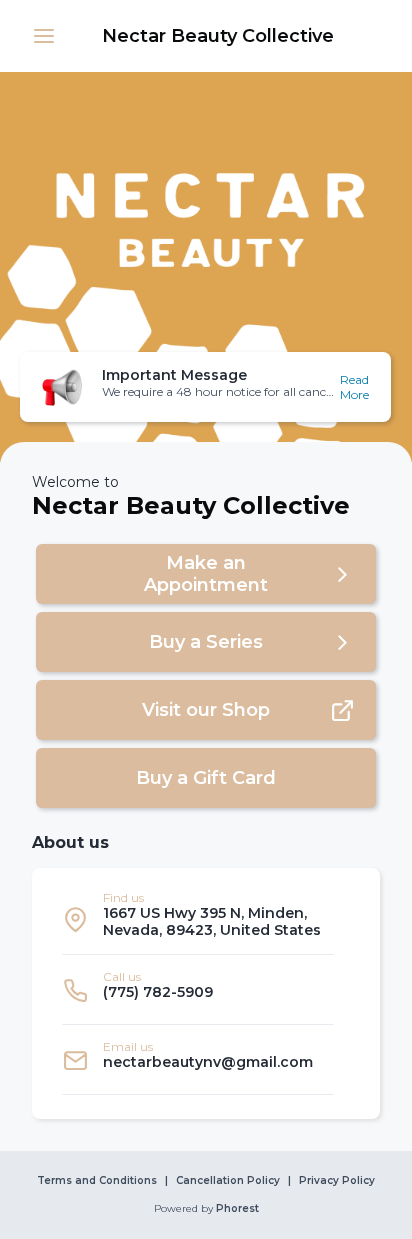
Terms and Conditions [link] (97, 1181)
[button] (44, 36)
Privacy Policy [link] (337, 1181)
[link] (218, 36)
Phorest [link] (237, 1209)
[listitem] (198, 919)
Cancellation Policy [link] (228, 1181)
